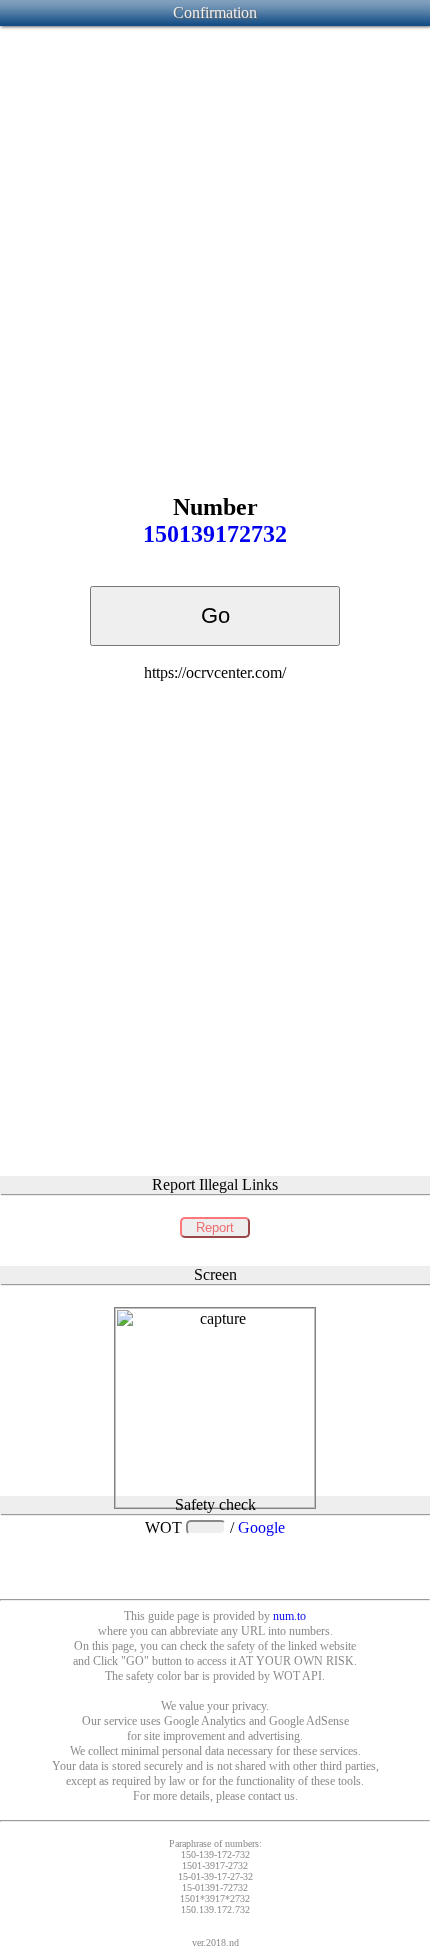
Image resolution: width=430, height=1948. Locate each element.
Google (261, 1527)
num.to (289, 1616)
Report (215, 1227)
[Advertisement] (215, 244)
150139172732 (215, 534)
